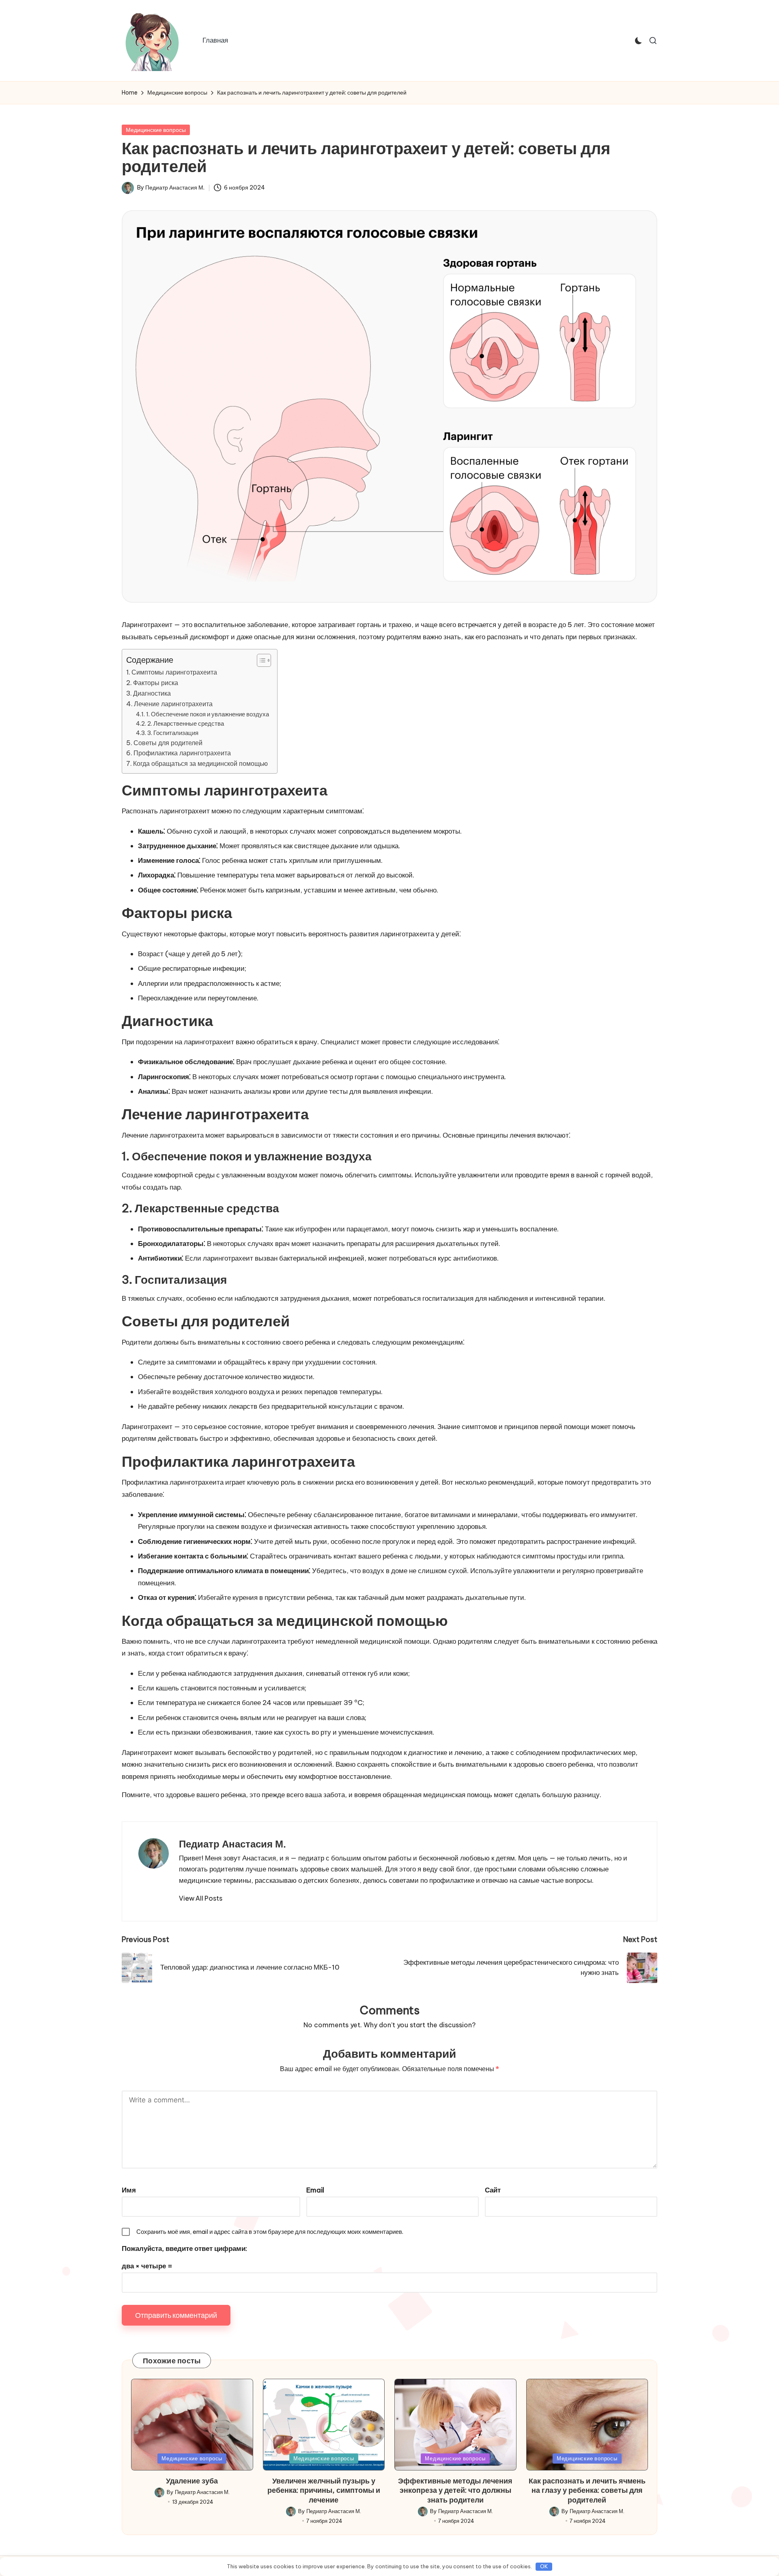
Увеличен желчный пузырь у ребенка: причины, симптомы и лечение (324, 2490)
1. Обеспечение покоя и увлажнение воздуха (208, 714)
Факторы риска (156, 683)
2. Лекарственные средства (186, 723)
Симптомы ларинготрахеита (174, 672)
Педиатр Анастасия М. (232, 1844)
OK (544, 2566)
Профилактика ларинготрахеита (182, 753)
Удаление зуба (192, 2481)
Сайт (493, 2190)
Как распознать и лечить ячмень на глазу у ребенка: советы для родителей (587, 2490)
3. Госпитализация (173, 733)
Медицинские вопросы (156, 130)
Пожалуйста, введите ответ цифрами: (184, 2248)
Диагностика (152, 693)
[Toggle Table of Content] (260, 660)
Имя (129, 2190)
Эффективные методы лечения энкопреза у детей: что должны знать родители (455, 2490)
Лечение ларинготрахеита (173, 704)
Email (315, 2190)
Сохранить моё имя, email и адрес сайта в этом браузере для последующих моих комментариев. (270, 2232)
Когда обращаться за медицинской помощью (200, 763)
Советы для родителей (168, 743)
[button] (201, 1898)
